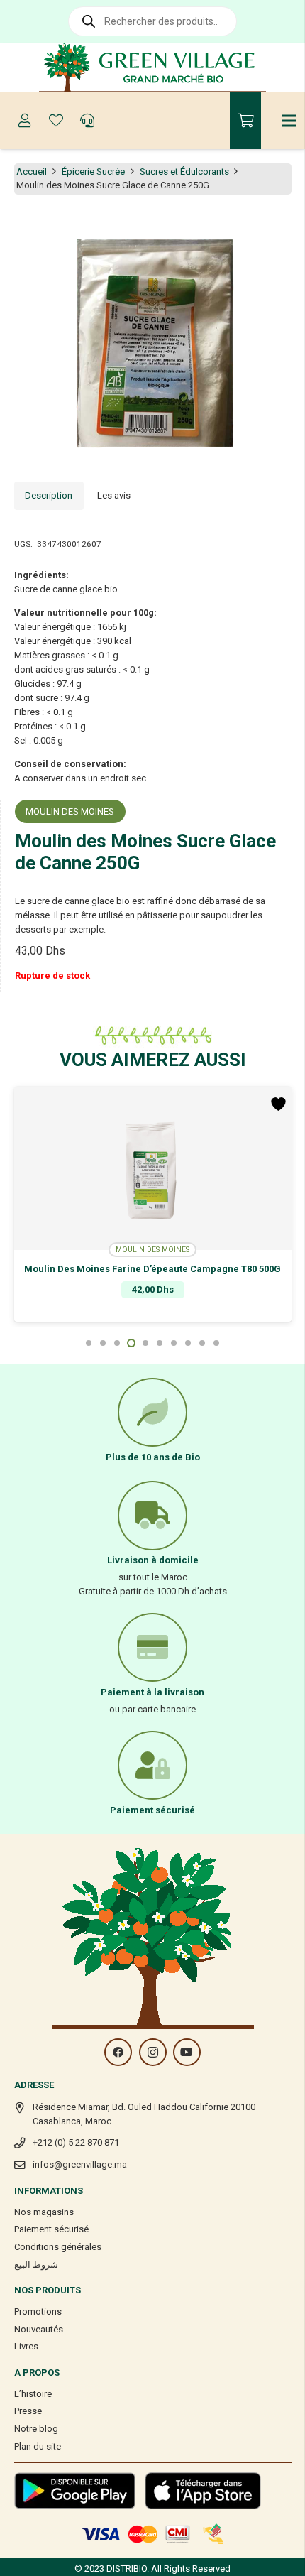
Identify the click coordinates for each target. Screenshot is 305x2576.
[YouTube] (187, 2052)
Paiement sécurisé (51, 2229)
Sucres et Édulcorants (184, 172)
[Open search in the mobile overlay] (152, 21)
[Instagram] (153, 2052)
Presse (28, 2411)
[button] (287, 227)
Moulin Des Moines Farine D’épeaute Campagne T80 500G (152, 1269)
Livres (26, 2346)
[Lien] (153, 67)
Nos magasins (44, 2212)
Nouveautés (39, 2329)
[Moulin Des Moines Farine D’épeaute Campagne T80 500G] (153, 1168)
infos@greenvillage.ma (80, 2164)
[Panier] (245, 121)
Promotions (38, 2311)
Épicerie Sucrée (93, 172)
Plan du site (38, 2446)
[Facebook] (118, 2052)
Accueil (32, 172)
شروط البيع (36, 2265)
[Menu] (289, 121)
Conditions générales (58, 2247)
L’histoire (33, 2394)
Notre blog (36, 2429)
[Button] (25, 121)
